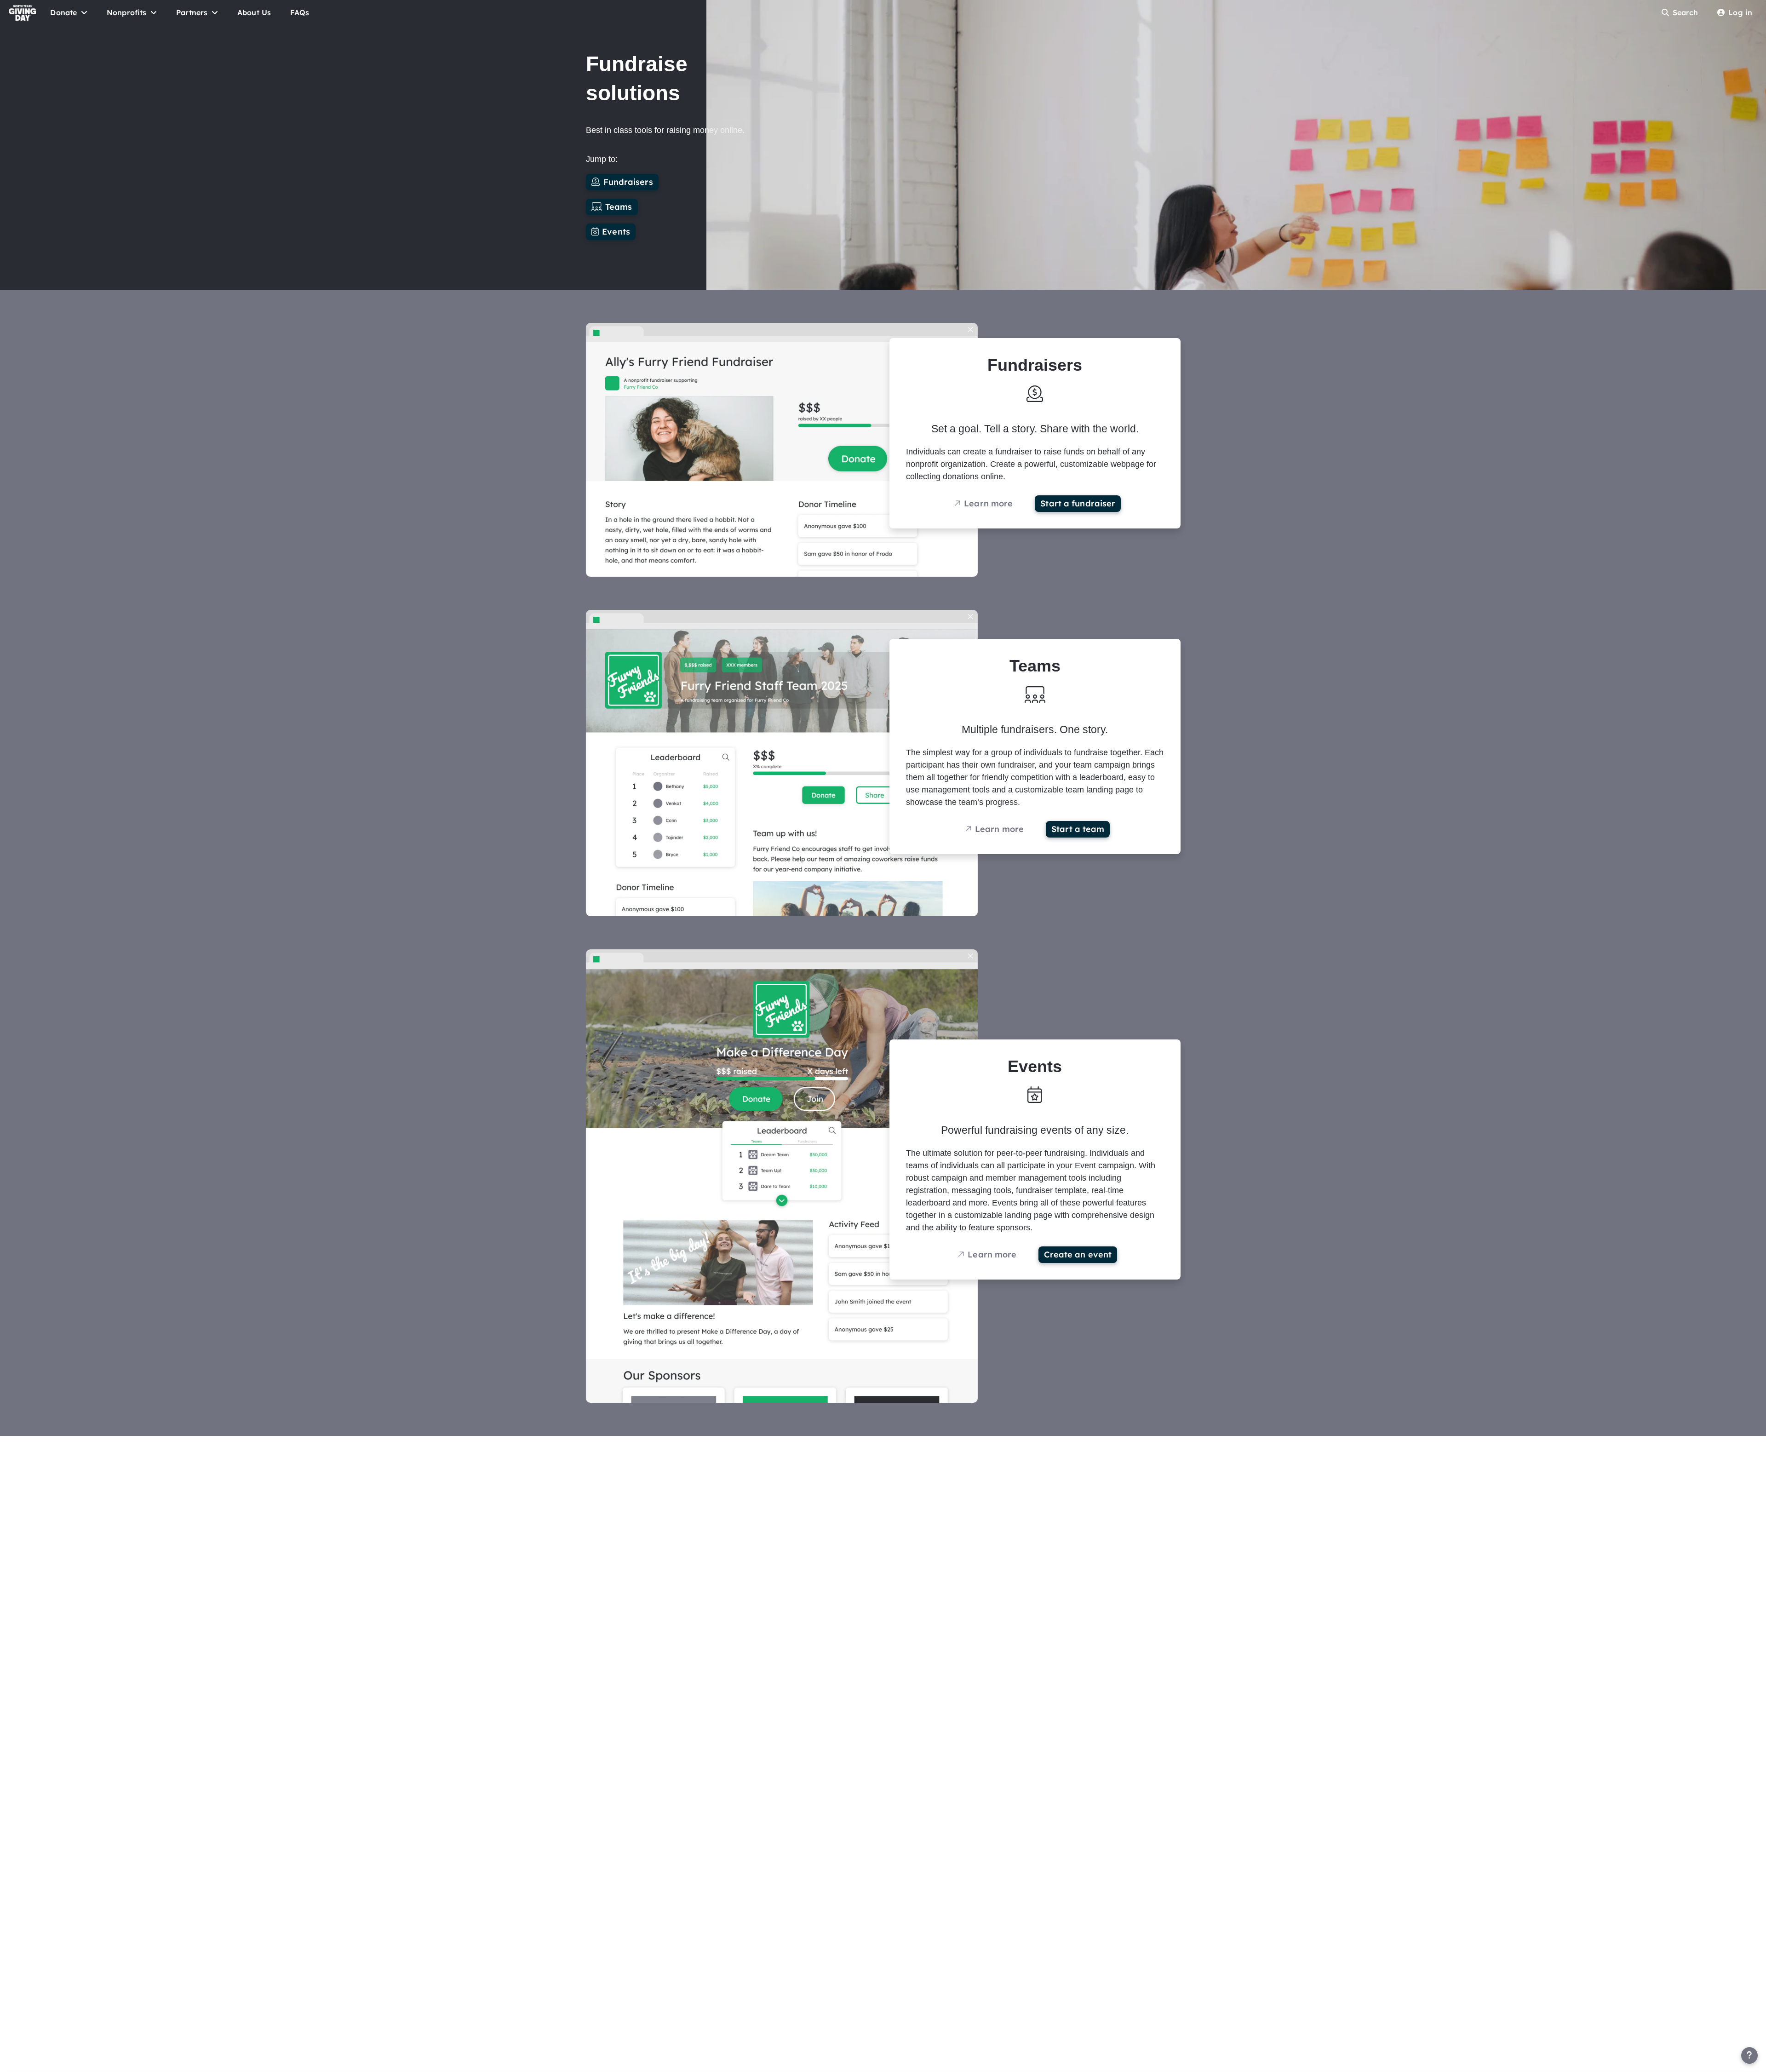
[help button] (1749, 2055)
